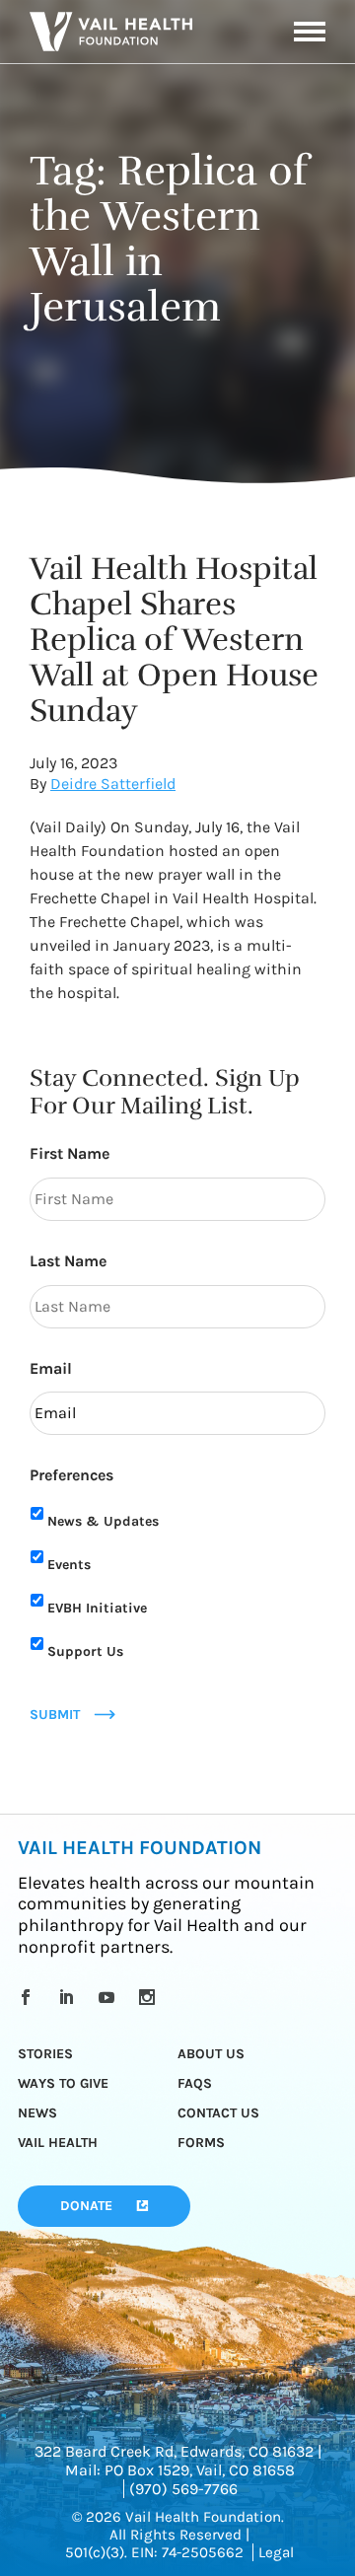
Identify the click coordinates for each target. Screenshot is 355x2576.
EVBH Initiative (97, 1608)
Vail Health (58, 2143)
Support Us (85, 1651)
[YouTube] (110, 1997)
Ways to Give (63, 2083)
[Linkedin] (70, 1997)
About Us (211, 2054)
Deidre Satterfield (113, 784)
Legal (276, 2552)
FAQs (195, 2083)
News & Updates (103, 1521)
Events (69, 1565)
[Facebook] (29, 1997)
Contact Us (218, 2113)
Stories (45, 2054)
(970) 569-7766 (183, 2489)
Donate (86, 2206)
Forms (201, 2143)
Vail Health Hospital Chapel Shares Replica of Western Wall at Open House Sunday (174, 640)
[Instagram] (150, 1997)
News (37, 2113)
